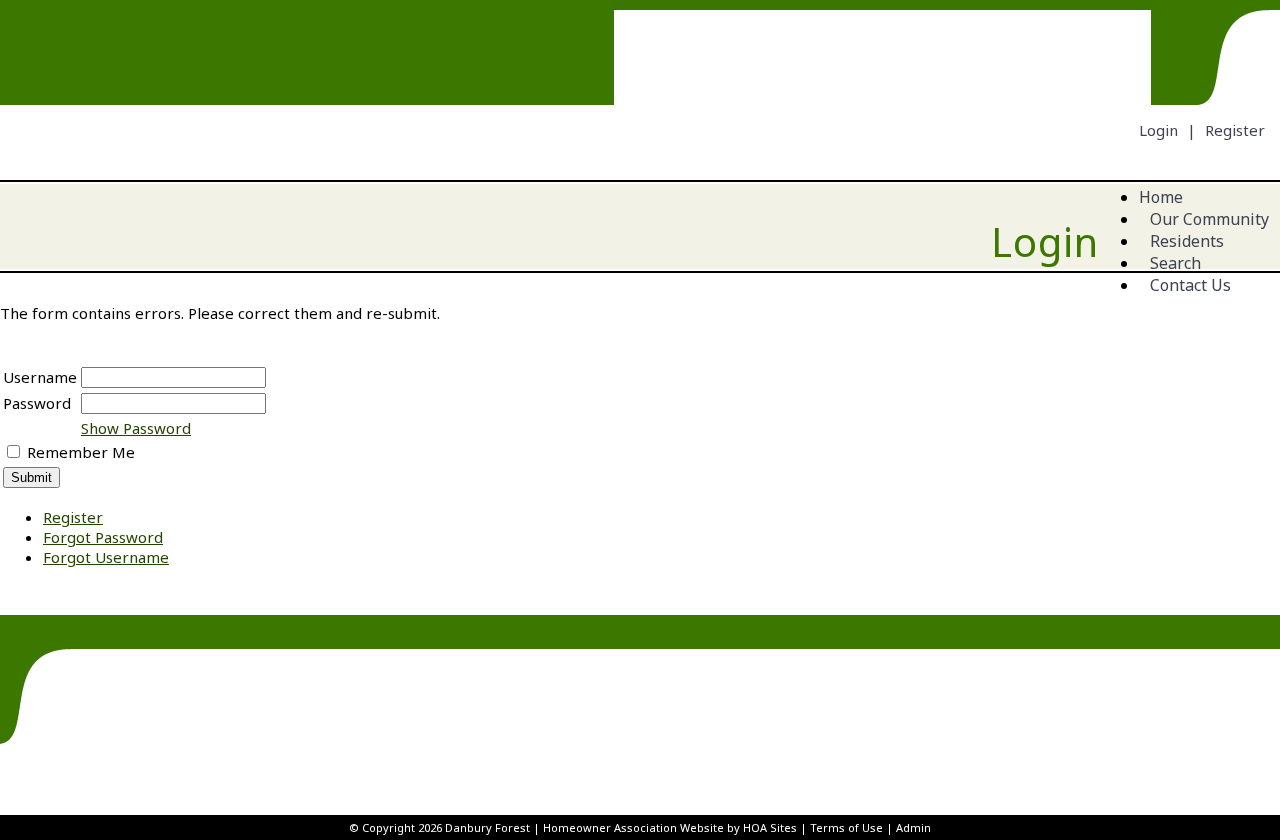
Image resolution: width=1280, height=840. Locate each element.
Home (1161, 197)
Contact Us (1190, 285)
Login (1158, 130)
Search (1175, 263)
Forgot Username (106, 557)
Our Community (1209, 219)
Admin (913, 827)
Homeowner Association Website (633, 827)
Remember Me (81, 452)
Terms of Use (846, 827)
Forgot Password (103, 537)
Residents (1187, 241)
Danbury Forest (487, 827)
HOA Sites (770, 827)
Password (37, 403)
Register (1235, 130)
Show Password (136, 428)
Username (40, 377)
